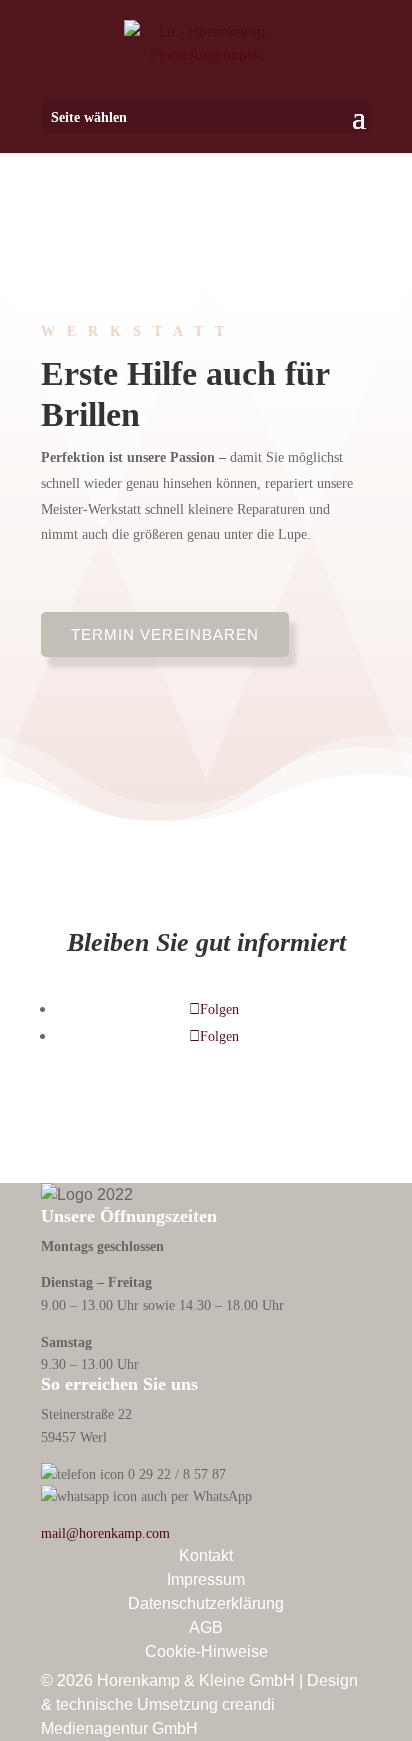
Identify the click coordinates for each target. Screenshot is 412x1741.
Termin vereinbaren (165, 634)
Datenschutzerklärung (206, 1603)
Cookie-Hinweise (206, 1651)
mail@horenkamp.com (105, 1533)
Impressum (206, 1579)
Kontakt (206, 1555)
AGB (206, 1627)
